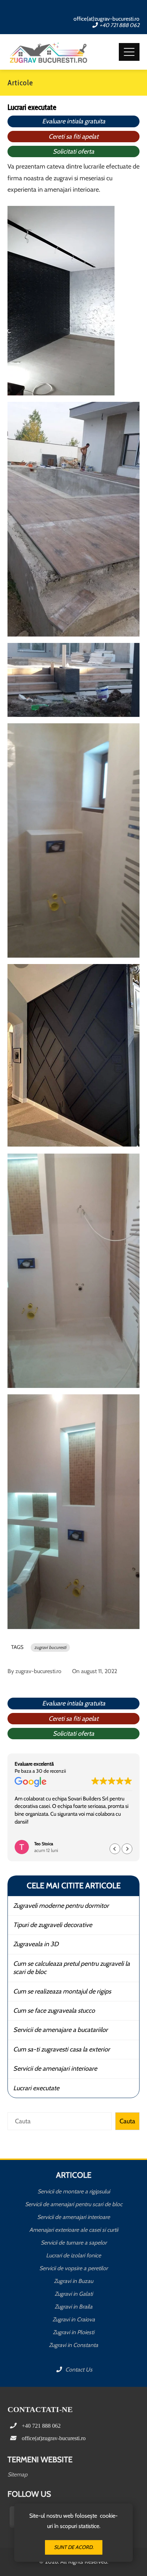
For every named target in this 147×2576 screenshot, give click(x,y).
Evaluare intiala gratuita (74, 121)
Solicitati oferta (73, 151)
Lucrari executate (36, 2088)
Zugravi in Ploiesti (73, 2332)
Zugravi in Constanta (73, 2345)
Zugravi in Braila (73, 2307)
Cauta (127, 2121)
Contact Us (78, 2370)
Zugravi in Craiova (74, 2319)
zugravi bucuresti (50, 1647)
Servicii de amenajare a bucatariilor (60, 2030)
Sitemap (17, 2474)
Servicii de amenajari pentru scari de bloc (74, 2204)
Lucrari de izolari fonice (73, 2255)
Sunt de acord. (74, 2547)
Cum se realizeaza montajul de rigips (62, 1991)
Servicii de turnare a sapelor (74, 2243)
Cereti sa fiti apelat (73, 137)
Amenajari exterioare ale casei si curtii (74, 2230)
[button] (127, 1849)
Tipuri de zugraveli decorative (53, 1925)
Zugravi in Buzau (73, 2281)
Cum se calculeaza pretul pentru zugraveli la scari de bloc (72, 1968)
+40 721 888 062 (120, 25)
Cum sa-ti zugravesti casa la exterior (62, 2049)
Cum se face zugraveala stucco (54, 2011)
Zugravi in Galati (74, 2294)
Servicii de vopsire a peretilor (73, 2268)
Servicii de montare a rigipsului (74, 2191)
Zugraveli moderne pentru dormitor (61, 1906)
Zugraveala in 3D (36, 1944)
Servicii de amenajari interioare (55, 2069)
